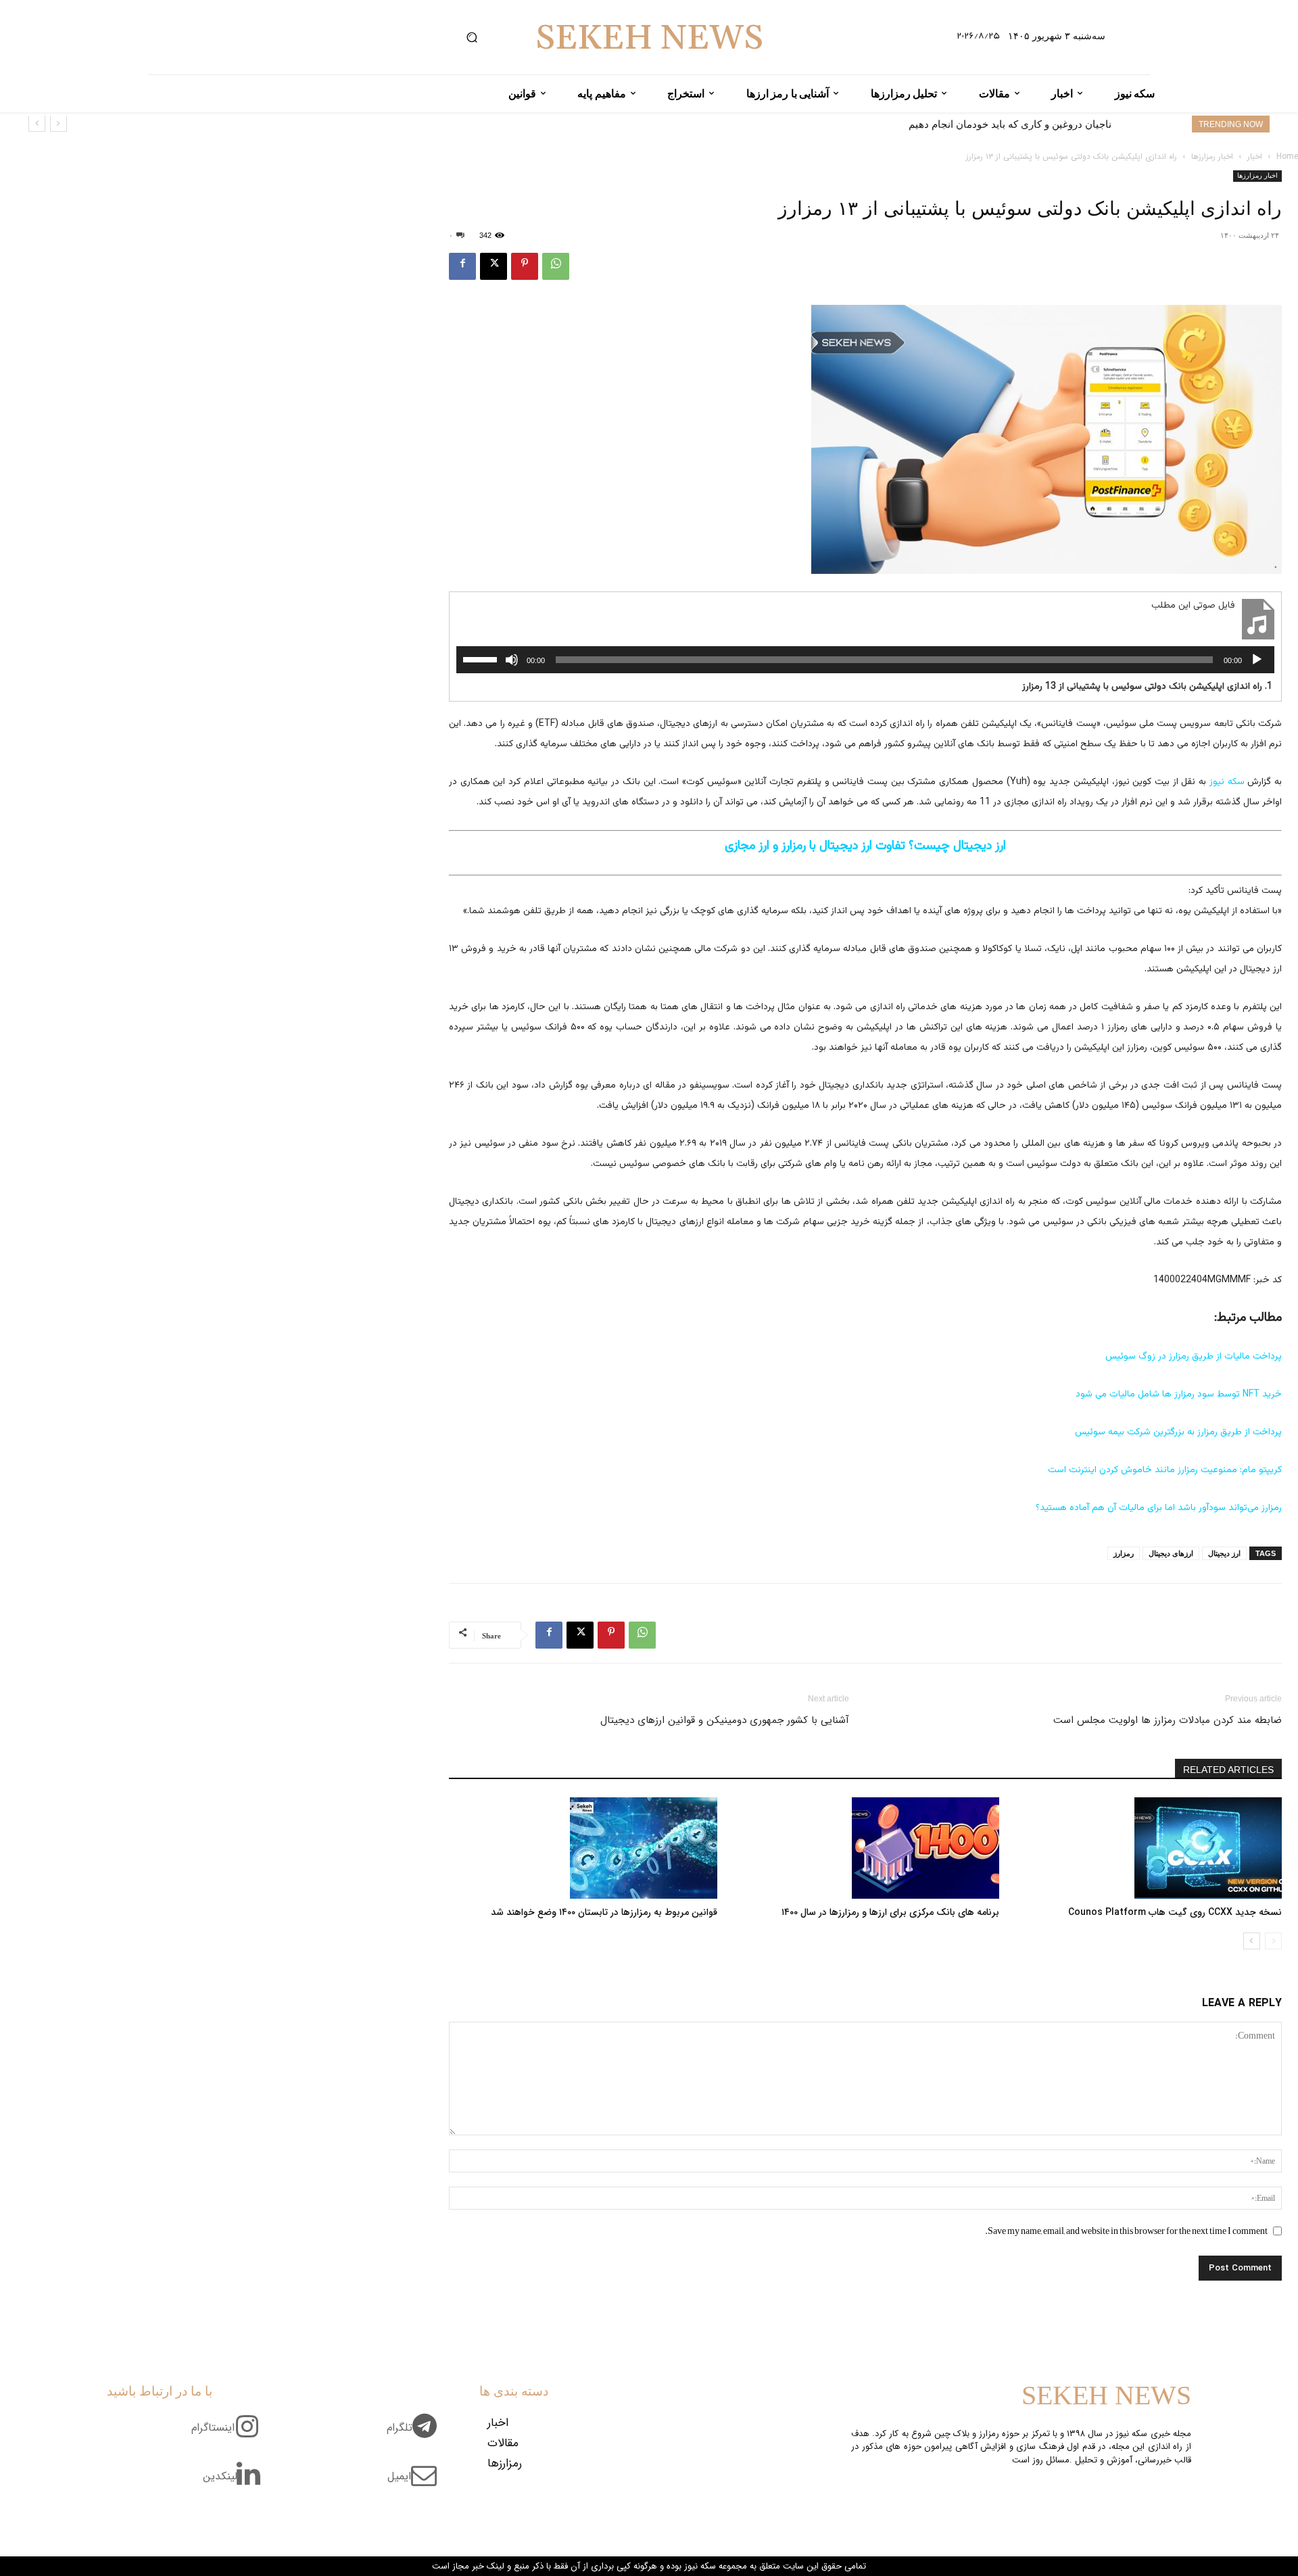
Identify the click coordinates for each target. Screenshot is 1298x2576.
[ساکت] (512, 660)
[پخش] (1257, 660)
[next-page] (1252, 1941)
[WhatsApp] (556, 266)
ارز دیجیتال (1224, 1553)
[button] (472, 38)
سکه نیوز (1227, 782)
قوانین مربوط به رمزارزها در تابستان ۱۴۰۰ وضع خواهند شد (604, 1912)
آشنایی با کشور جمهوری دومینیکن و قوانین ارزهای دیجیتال (725, 1720)
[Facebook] (462, 266)
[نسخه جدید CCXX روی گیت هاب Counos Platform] (1148, 1848)
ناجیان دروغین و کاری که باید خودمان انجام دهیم (1010, 124)
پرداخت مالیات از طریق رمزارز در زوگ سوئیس (1194, 1357)
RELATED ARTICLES (1228, 1770)
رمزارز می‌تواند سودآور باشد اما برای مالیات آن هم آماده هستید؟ (1159, 1508)
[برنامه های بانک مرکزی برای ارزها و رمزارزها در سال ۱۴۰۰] (866, 1848)
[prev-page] (1273, 1941)
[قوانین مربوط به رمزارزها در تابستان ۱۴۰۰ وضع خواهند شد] (583, 1848)
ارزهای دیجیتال (1171, 1553)
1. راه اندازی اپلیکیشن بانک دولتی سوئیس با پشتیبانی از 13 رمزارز (1147, 687)
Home (1287, 156)
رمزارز (1124, 1553)
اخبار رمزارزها (1212, 156)
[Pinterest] (525, 266)
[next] (37, 123)
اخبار (1255, 156)
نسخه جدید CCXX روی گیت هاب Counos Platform (1175, 1912)
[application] (865, 660)
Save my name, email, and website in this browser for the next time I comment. (1126, 2231)
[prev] (58, 123)
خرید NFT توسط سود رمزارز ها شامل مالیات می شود (1179, 1394)
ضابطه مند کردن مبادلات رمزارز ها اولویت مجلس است (1168, 1720)
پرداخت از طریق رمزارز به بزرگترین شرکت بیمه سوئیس (1178, 1432)
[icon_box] (417, 2435)
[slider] (482, 658)
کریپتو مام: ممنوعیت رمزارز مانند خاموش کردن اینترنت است (1165, 1470)
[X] (494, 266)
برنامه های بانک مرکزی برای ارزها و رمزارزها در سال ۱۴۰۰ (890, 1912)
